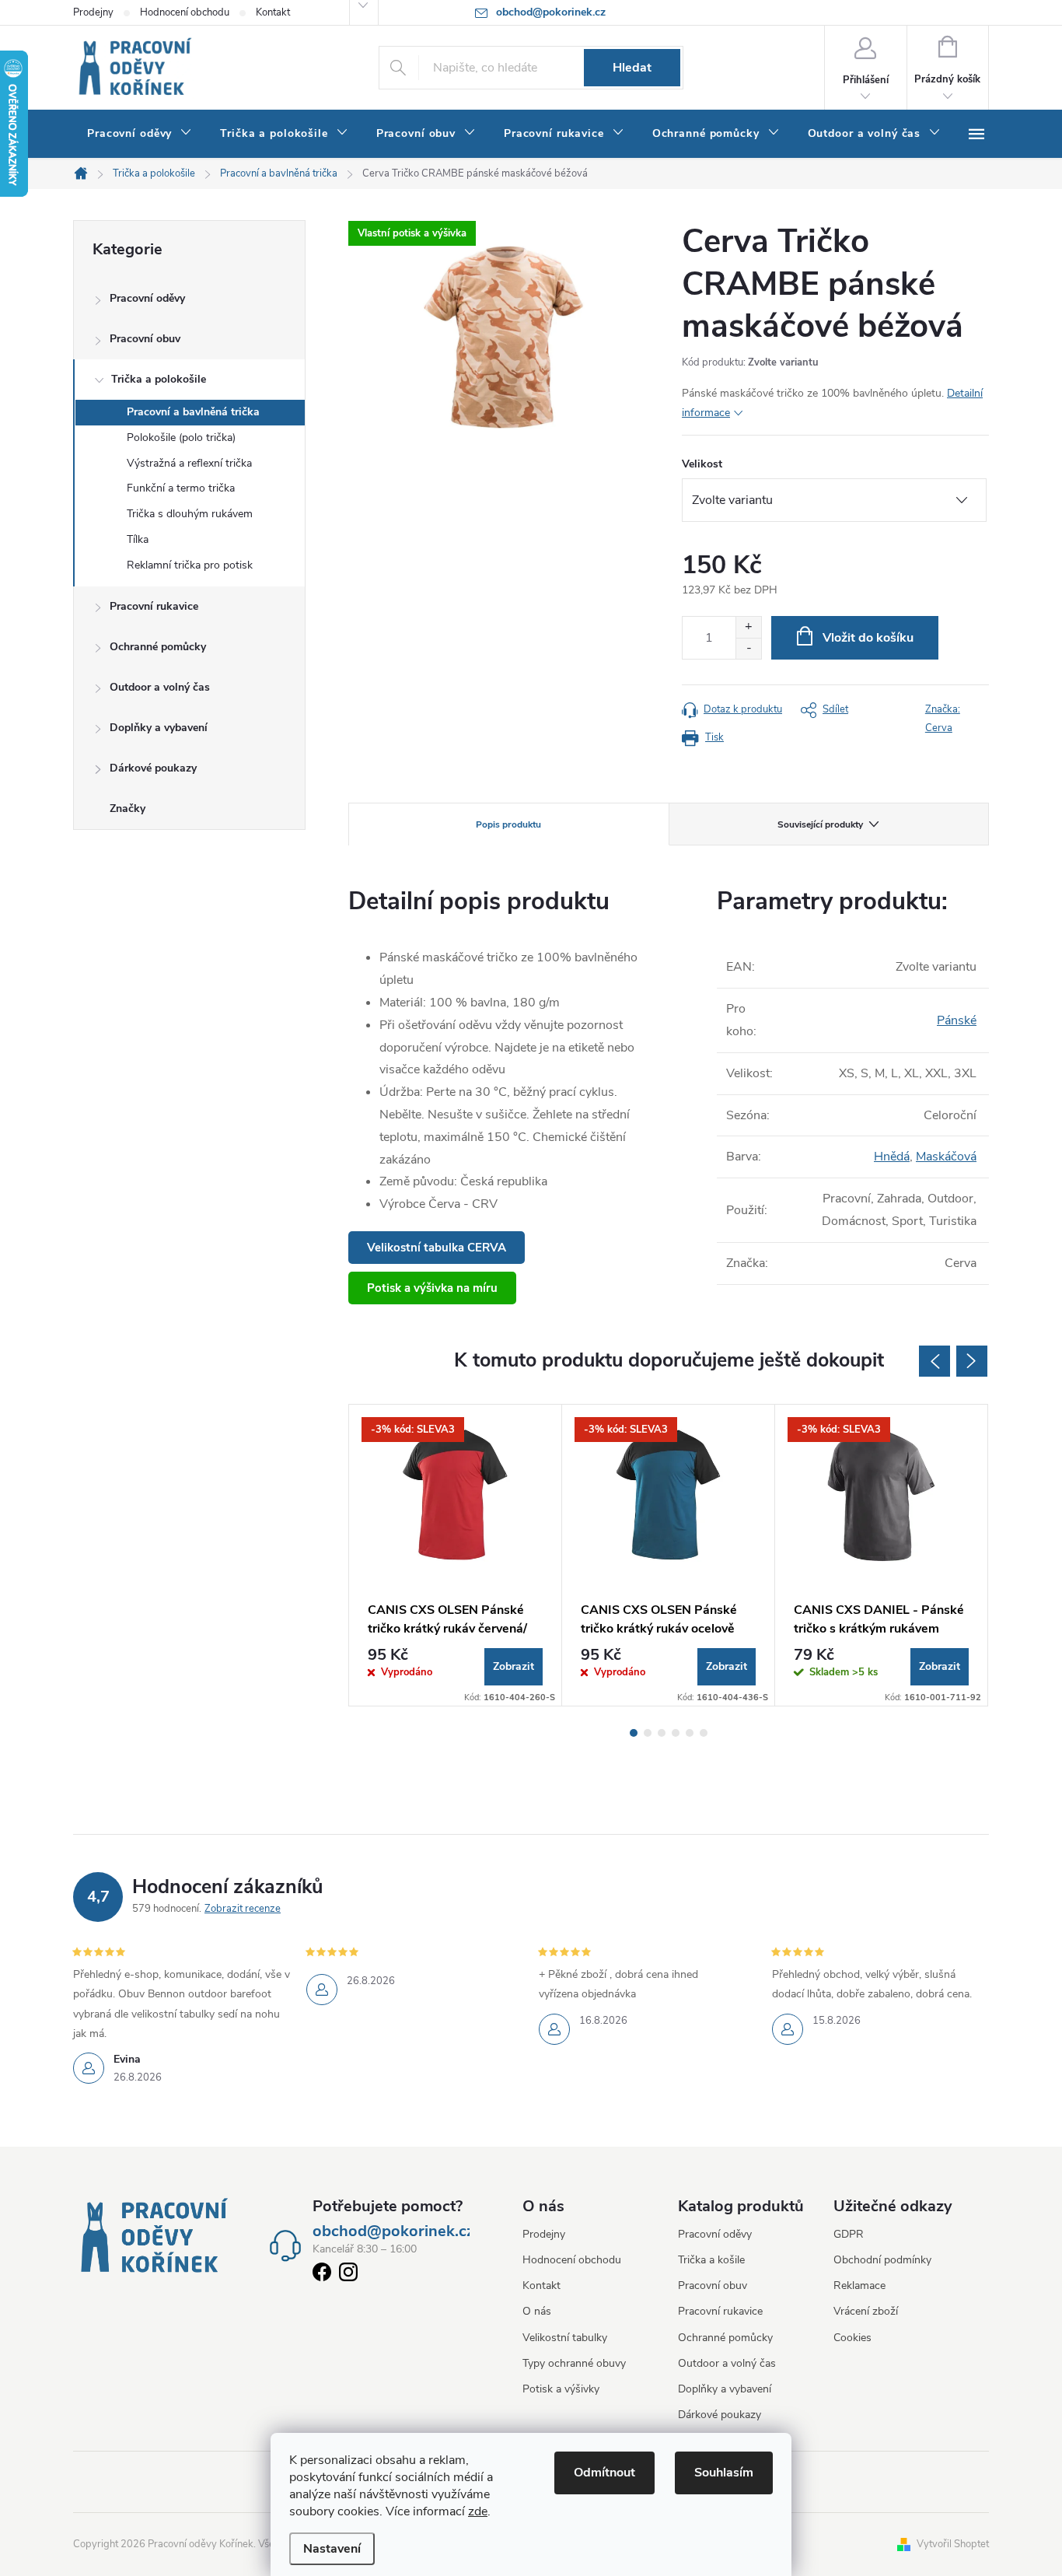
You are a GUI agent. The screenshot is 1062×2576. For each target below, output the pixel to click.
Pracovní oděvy (147, 298)
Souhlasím (724, 2473)
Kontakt (273, 12)
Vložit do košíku (868, 638)
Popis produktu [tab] (508, 824)
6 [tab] (704, 1733)
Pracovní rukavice (154, 606)
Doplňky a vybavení (159, 728)
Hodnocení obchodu (185, 12)
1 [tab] (634, 1733)
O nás (537, 2311)
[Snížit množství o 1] (748, 648)
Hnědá (892, 1157)
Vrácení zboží (866, 2311)
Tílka (138, 539)
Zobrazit (514, 1666)
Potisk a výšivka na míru (432, 1288)
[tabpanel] (456, 1555)
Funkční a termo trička (181, 488)
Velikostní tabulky (565, 2338)
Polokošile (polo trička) (181, 437)
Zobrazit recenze (243, 1909)
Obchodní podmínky (882, 2260)
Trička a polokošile (159, 379)
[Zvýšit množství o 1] (748, 627)
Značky (128, 808)
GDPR (849, 2234)
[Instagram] (348, 2275)
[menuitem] (140, 134)
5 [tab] (690, 1733)
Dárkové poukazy (153, 768)
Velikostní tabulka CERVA (437, 1248)
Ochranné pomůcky (158, 647)
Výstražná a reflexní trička (189, 463)
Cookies (852, 2338)
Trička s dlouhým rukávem (190, 514)
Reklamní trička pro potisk (190, 565)
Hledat (632, 68)
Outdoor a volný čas (160, 687)
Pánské (957, 1020)
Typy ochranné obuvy (574, 2363)
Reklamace (859, 2285)
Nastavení (332, 2549)
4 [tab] (676, 1733)
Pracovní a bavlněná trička (193, 412)
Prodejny (93, 12)
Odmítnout (604, 2473)
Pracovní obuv (145, 339)
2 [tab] (648, 1733)
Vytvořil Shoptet (953, 2544)
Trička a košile (711, 2260)
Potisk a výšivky (561, 2389)
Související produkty (820, 824)
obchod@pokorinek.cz (393, 2231)
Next (972, 1361)
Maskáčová (946, 1157)
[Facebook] (322, 2275)
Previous (934, 1361)
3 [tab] (662, 1733)
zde (478, 2511)
